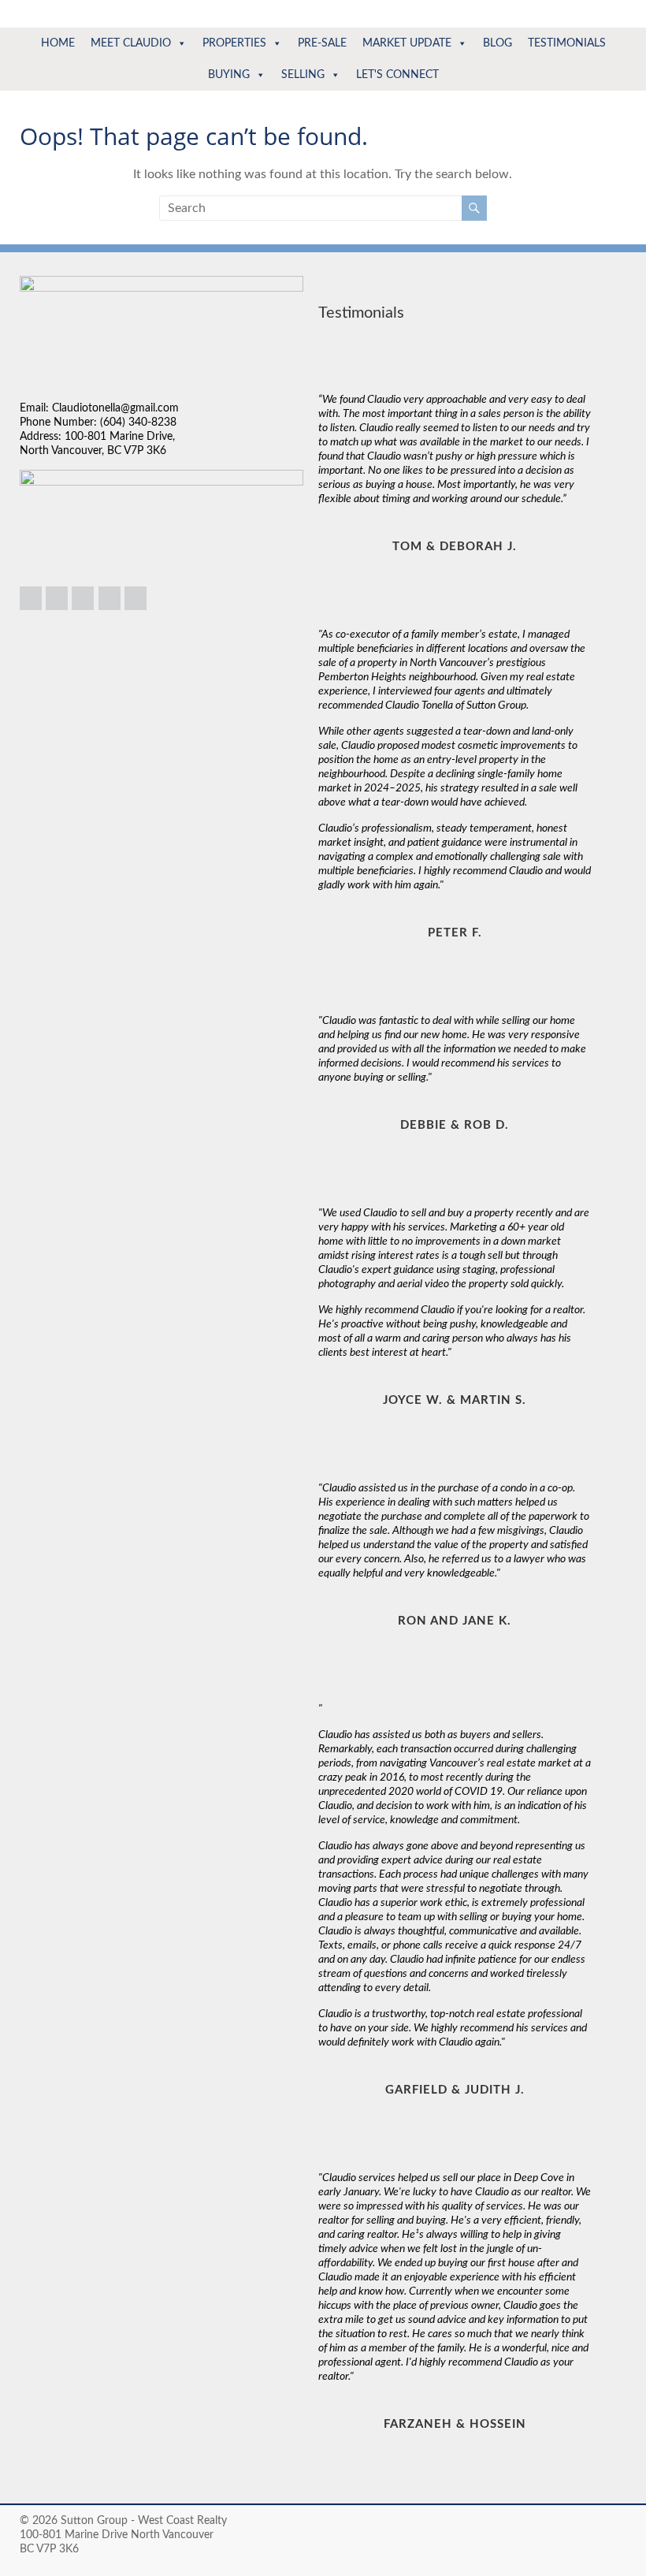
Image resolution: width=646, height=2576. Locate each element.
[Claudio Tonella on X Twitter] (110, 598)
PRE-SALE (322, 43)
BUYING (229, 75)
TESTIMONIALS (567, 43)
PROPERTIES (234, 43)
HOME (58, 43)
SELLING (303, 75)
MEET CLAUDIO (131, 43)
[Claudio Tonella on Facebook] (83, 598)
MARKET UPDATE (407, 43)
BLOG (497, 43)
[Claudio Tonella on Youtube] (136, 598)
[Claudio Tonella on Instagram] (57, 598)
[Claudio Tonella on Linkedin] (31, 598)
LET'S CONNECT (397, 75)
